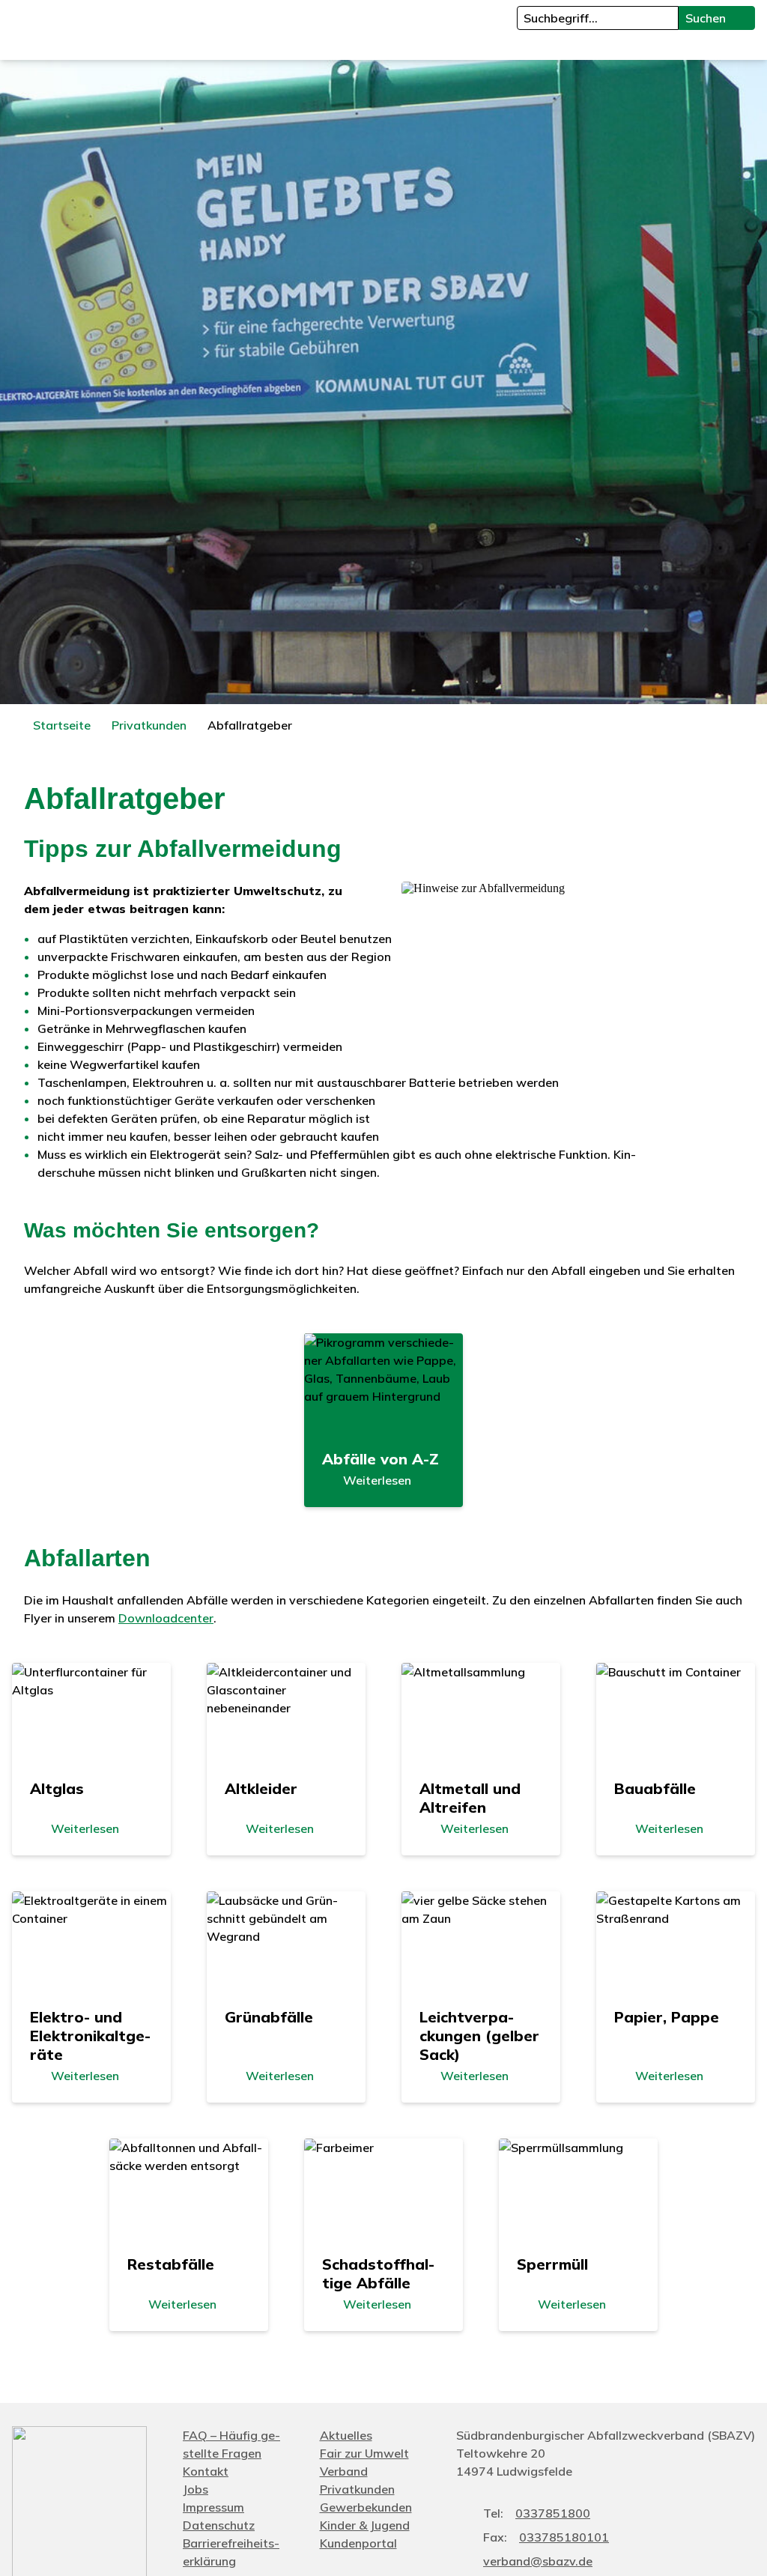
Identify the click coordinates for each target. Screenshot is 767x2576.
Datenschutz (219, 2525)
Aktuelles (346, 2435)
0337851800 (553, 2513)
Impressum (213, 2507)
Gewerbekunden (366, 2507)
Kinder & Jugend (365, 2525)
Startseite (62, 725)
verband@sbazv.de (538, 2561)
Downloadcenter (166, 1618)
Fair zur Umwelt (364, 2453)
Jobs (195, 2489)
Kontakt (206, 2471)
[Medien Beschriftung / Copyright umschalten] (748, 685)
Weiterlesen (377, 1480)
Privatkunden (149, 725)
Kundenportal (358, 2543)
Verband (344, 2471)
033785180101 (564, 2537)
